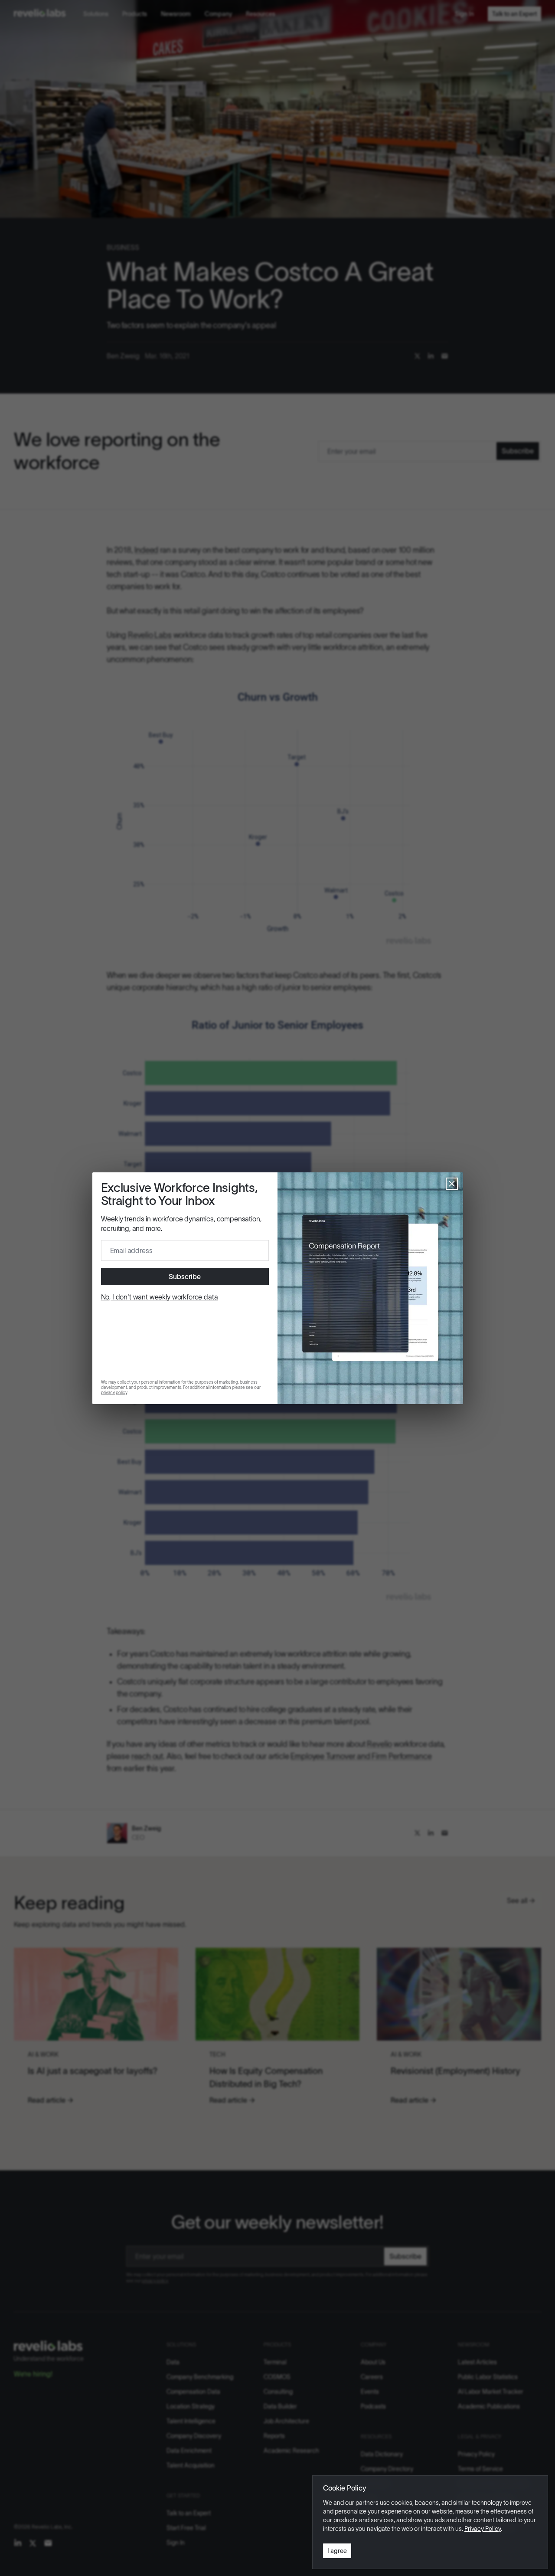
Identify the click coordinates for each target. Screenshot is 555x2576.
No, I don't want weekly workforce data (160, 1297)
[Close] (452, 1184)
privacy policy (114, 1393)
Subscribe (185, 1277)
